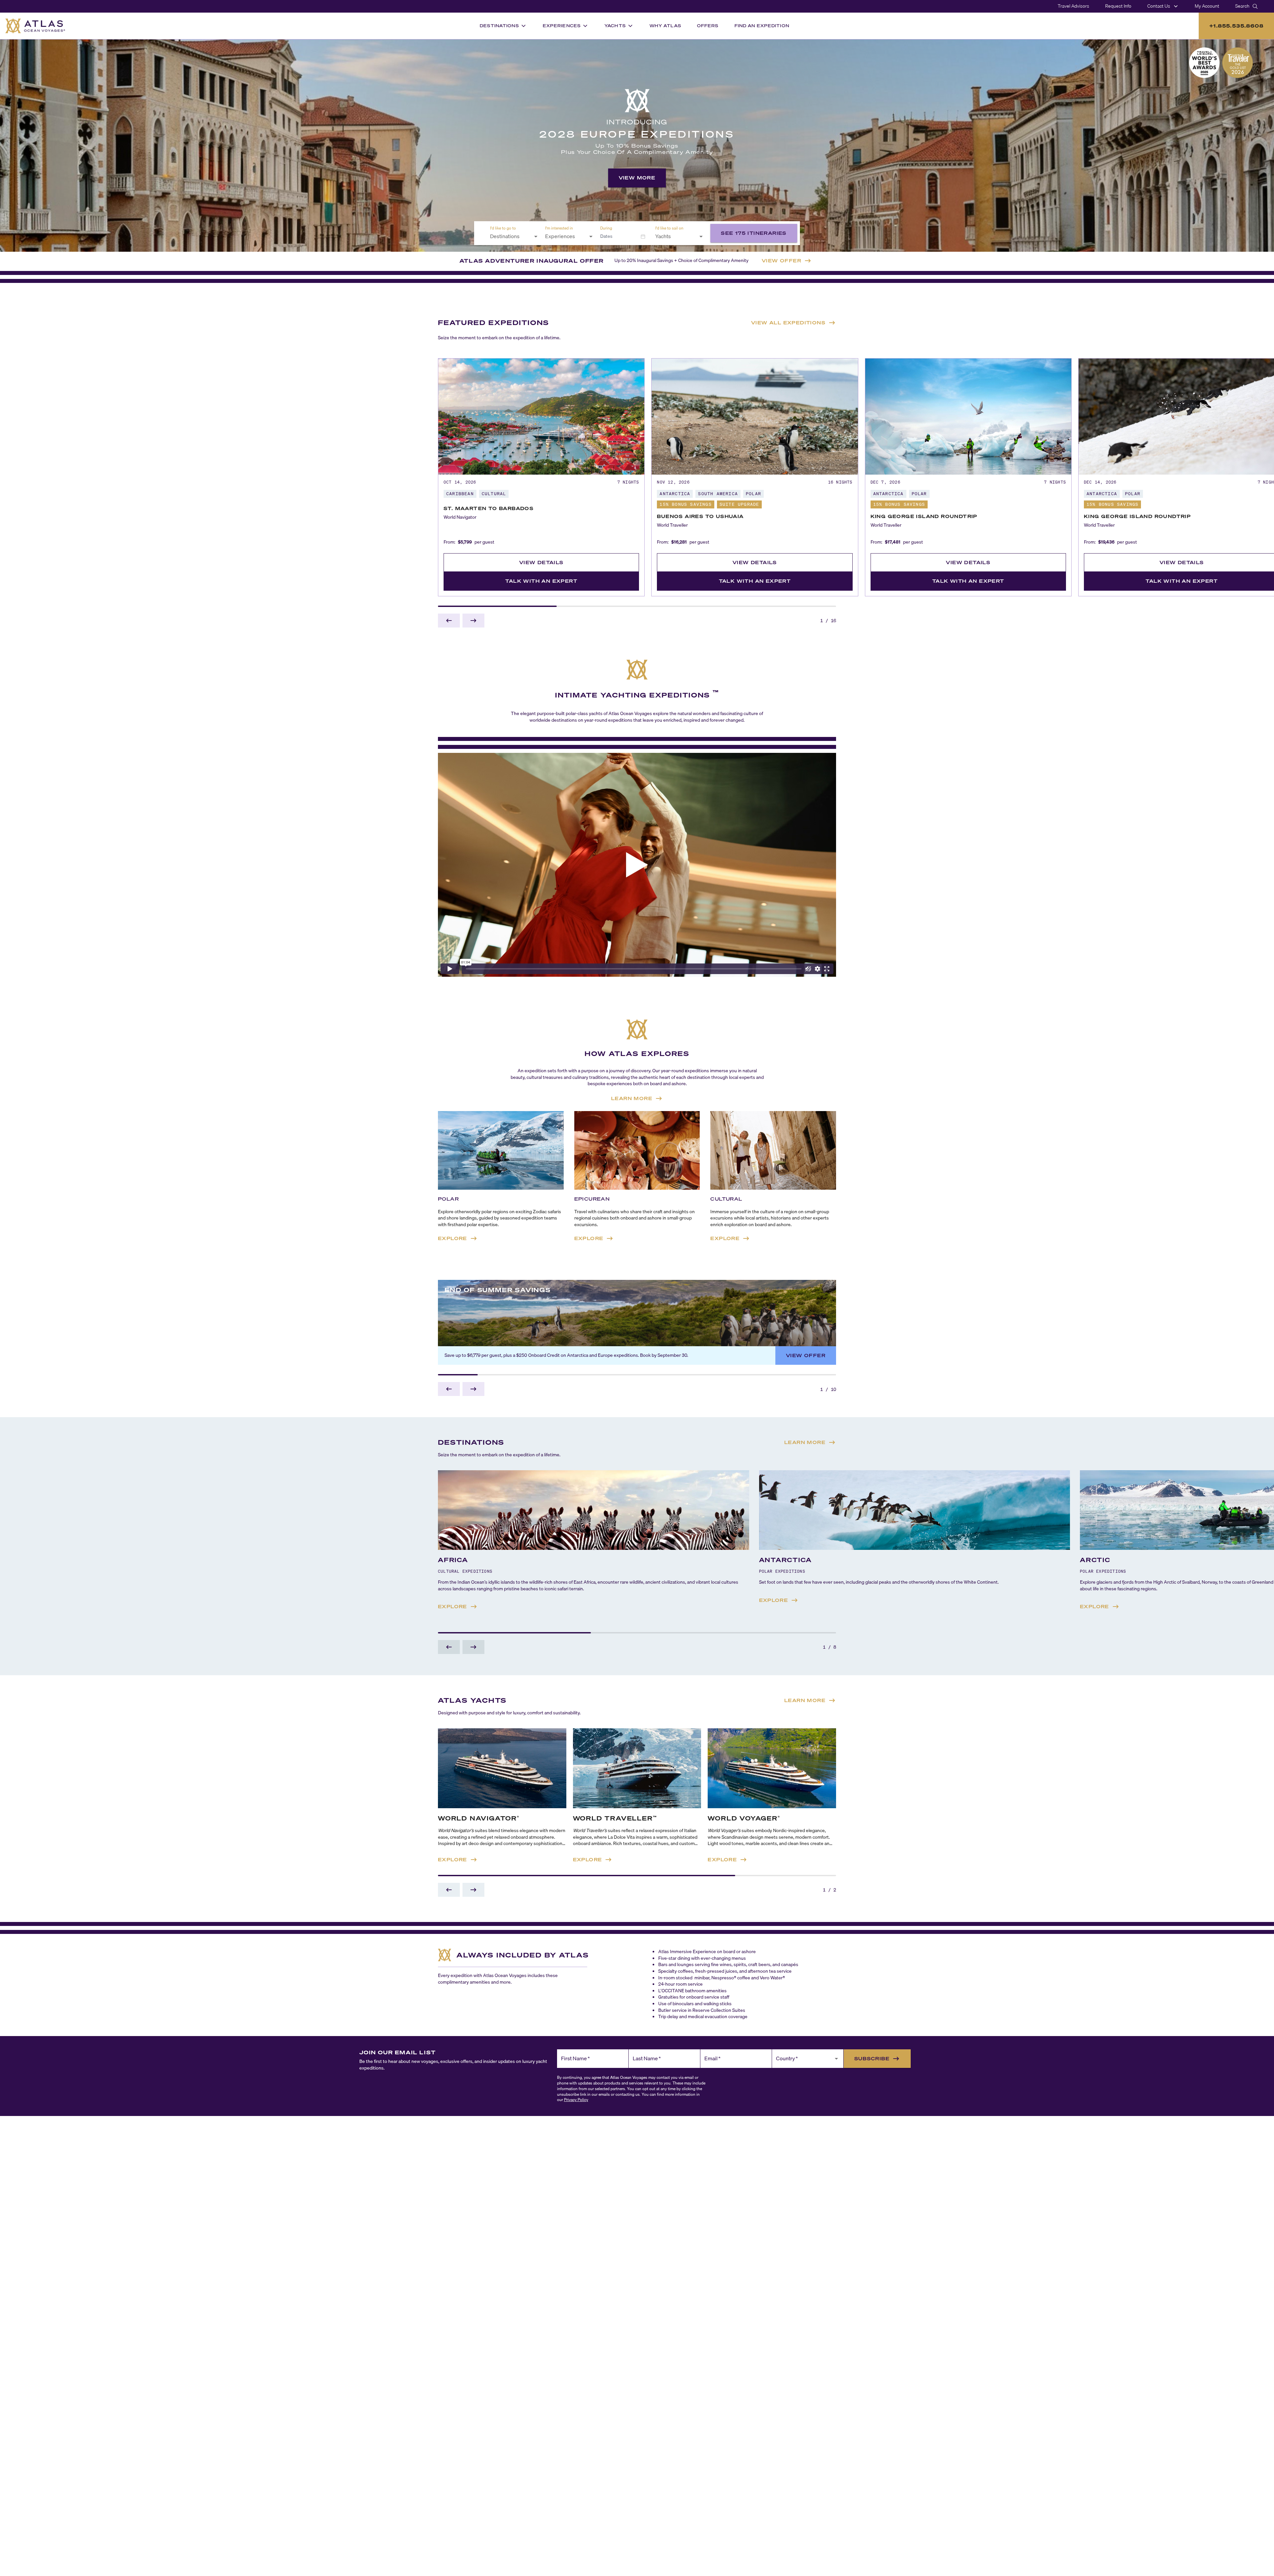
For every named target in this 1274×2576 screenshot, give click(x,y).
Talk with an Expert (541, 581)
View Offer (806, 1355)
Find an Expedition (762, 26)
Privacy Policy (576, 2100)
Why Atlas (665, 26)
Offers (708, 26)
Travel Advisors (1073, 6)
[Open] (536, 236)
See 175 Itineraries (754, 233)
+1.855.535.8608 (1236, 26)
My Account (1207, 6)
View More (637, 178)
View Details (541, 562)
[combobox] (510, 236)
